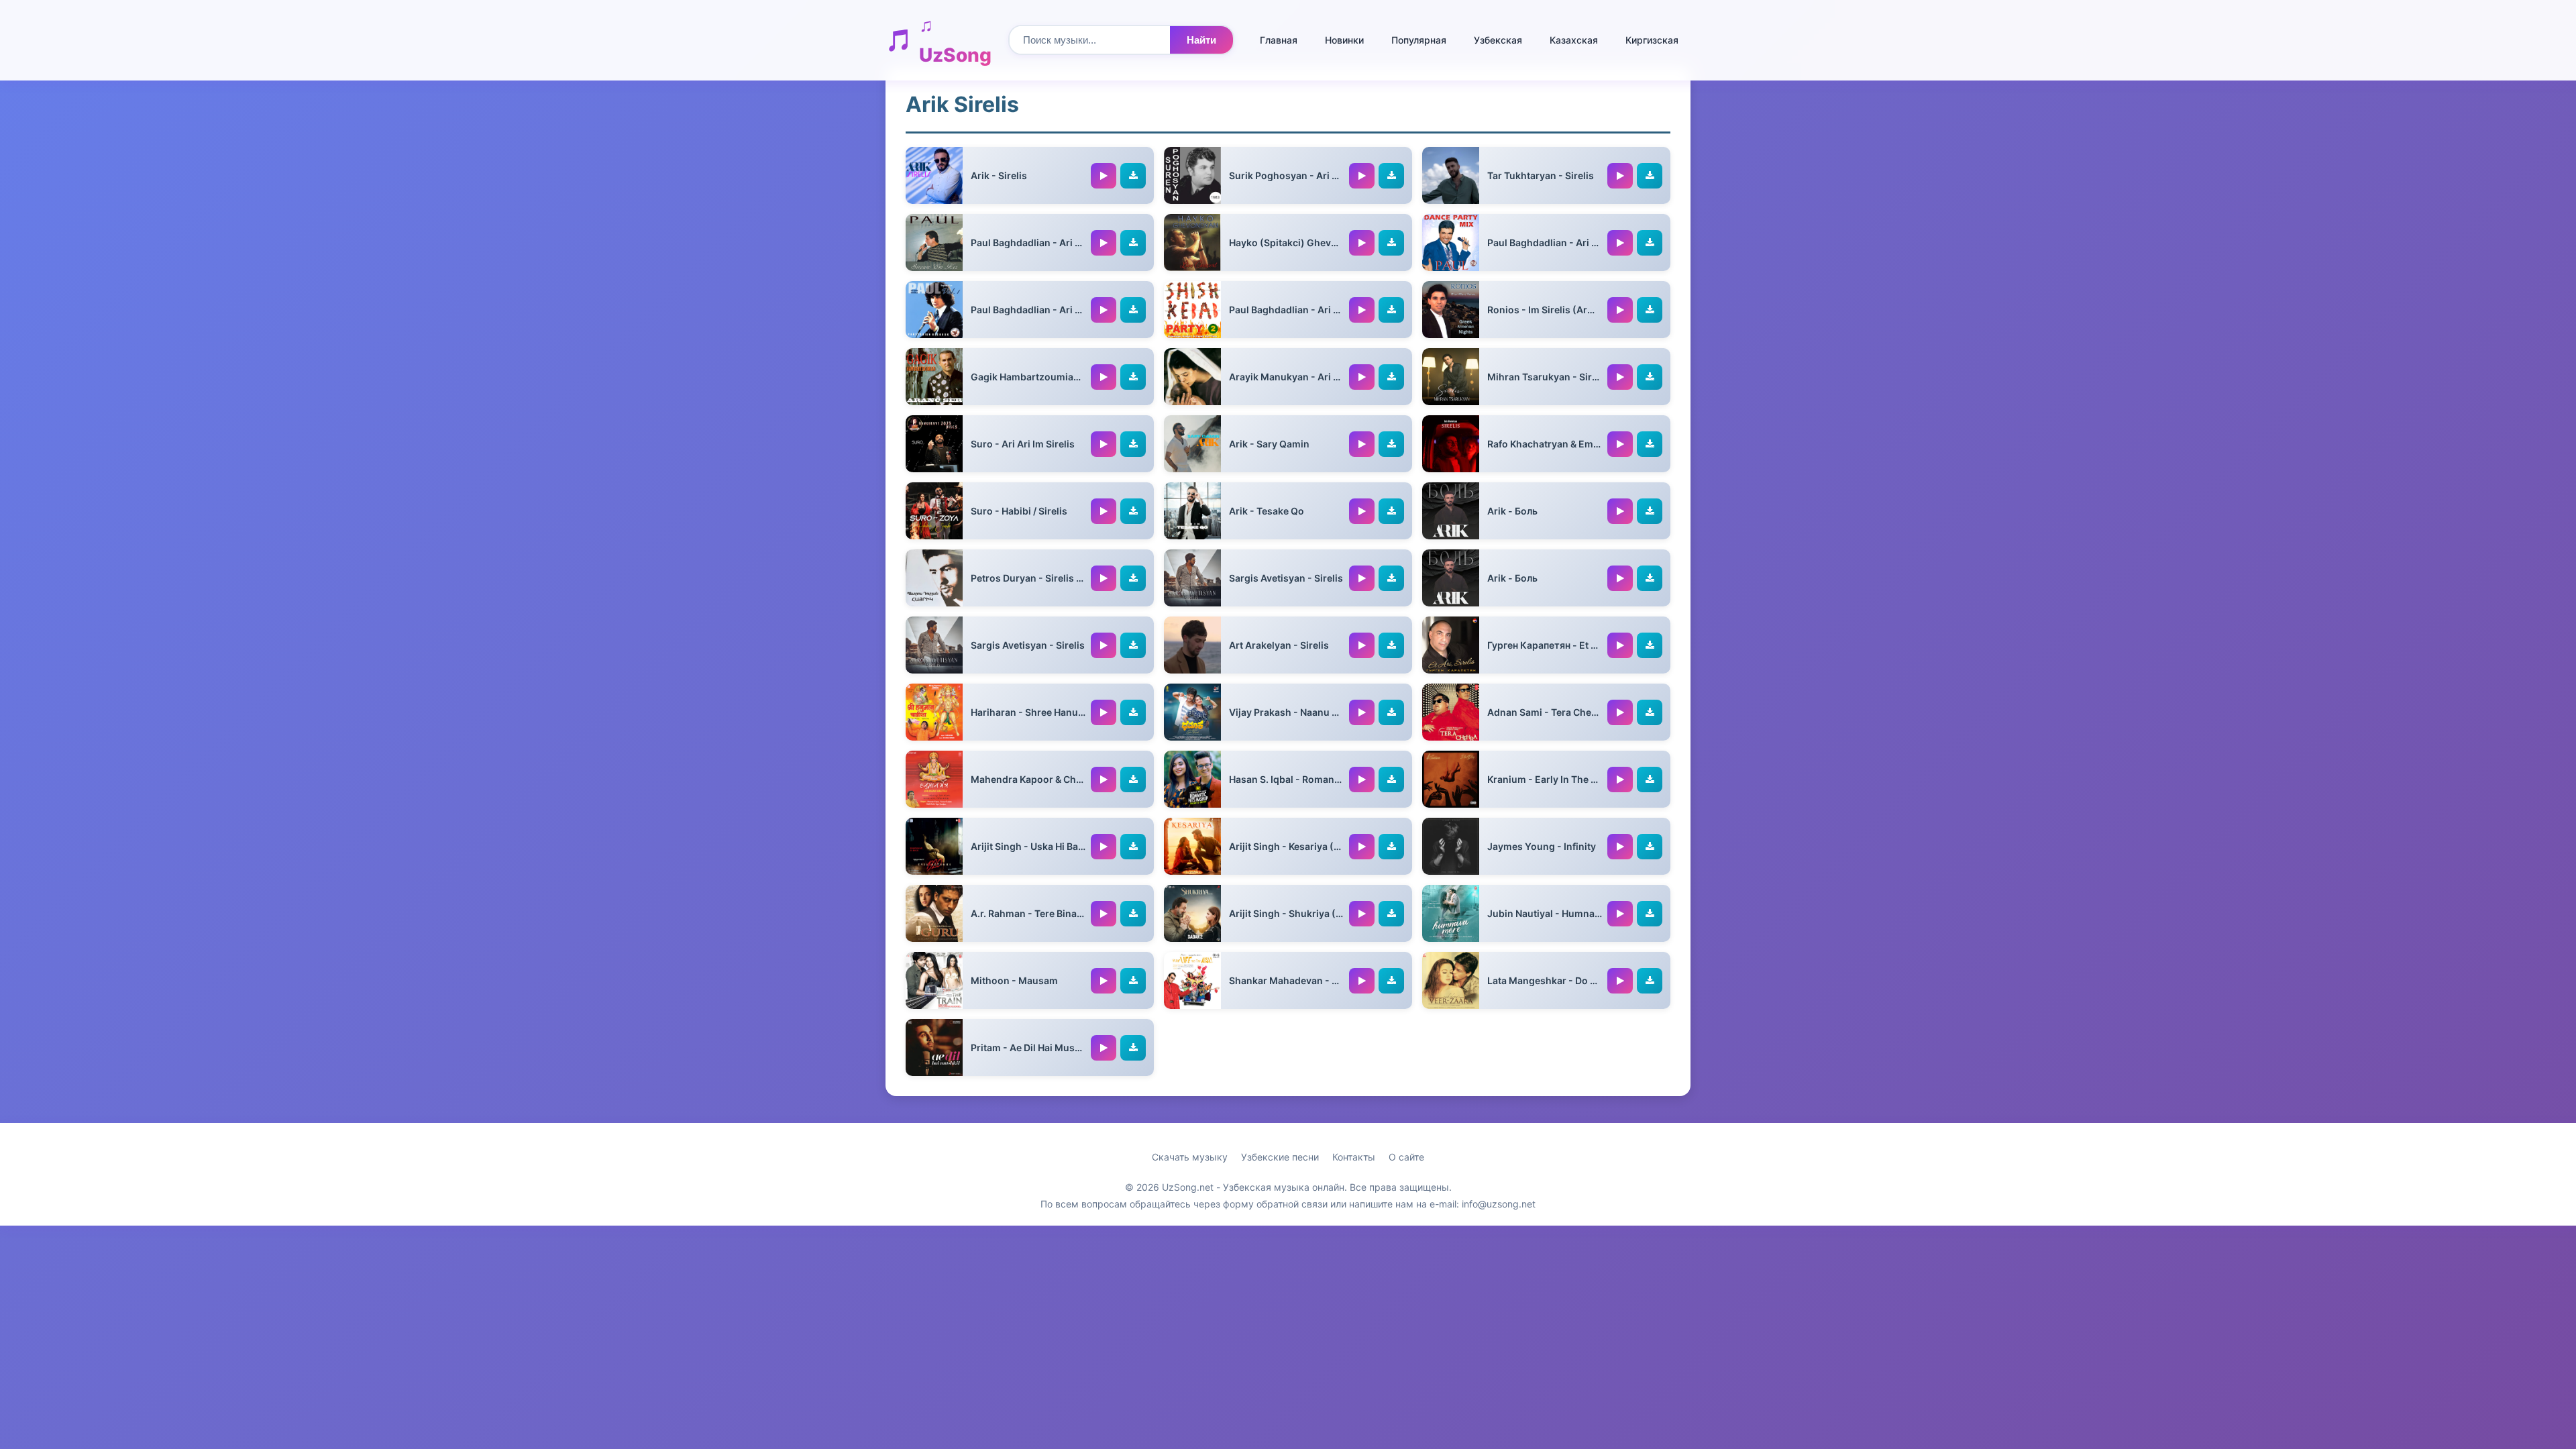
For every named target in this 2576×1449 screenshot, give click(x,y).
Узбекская (1498, 40)
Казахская (1574, 40)
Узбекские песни (1280, 1157)
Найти (1201, 40)
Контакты (1354, 1157)
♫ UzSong (955, 40)
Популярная (1419, 40)
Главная (1279, 40)
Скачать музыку (1190, 1157)
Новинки (1344, 40)
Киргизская (1652, 40)
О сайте (1406, 1157)
